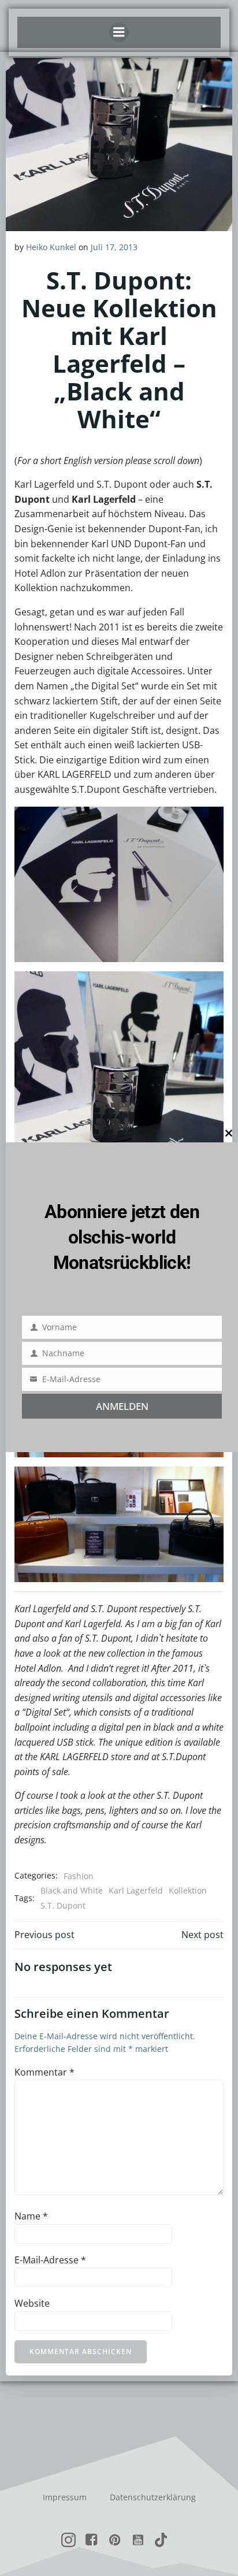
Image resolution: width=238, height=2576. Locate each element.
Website (32, 2303)
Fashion (79, 1876)
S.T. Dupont (63, 1905)
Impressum (65, 2497)
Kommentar (44, 2072)
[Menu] (119, 32)
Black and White (72, 1890)
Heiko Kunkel (51, 247)
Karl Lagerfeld (136, 1890)
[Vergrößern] (209, 822)
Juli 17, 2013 (114, 247)
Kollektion (188, 1890)
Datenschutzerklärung (153, 2497)
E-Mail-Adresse (50, 2260)
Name (31, 2216)
